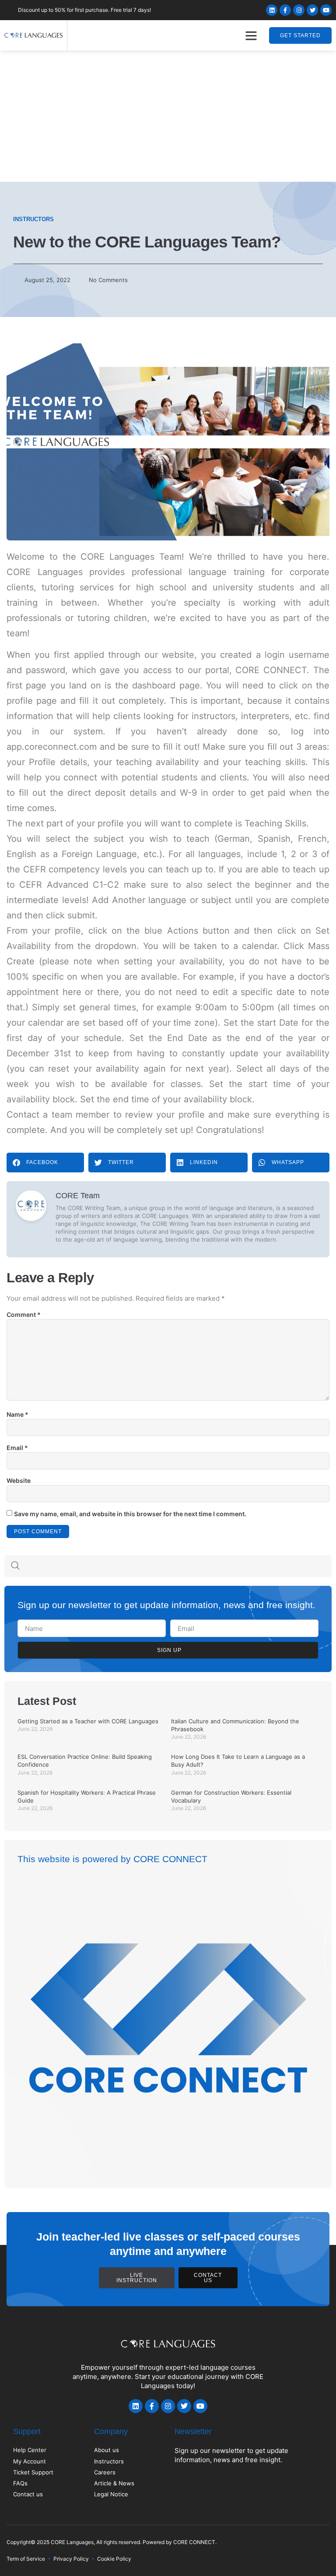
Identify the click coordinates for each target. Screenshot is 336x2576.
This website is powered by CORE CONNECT (112, 1859)
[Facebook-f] (285, 10)
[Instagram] (299, 10)
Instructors (33, 219)
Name (17, 1414)
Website (19, 1480)
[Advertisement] (168, 116)
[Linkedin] (272, 10)
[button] (251, 35)
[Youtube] (326, 10)
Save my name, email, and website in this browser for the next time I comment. (130, 1514)
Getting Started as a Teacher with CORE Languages (88, 1721)
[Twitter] (312, 10)
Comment (24, 1314)
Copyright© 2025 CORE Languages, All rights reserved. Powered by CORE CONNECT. (112, 2542)
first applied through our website (124, 655)
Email (17, 1448)
